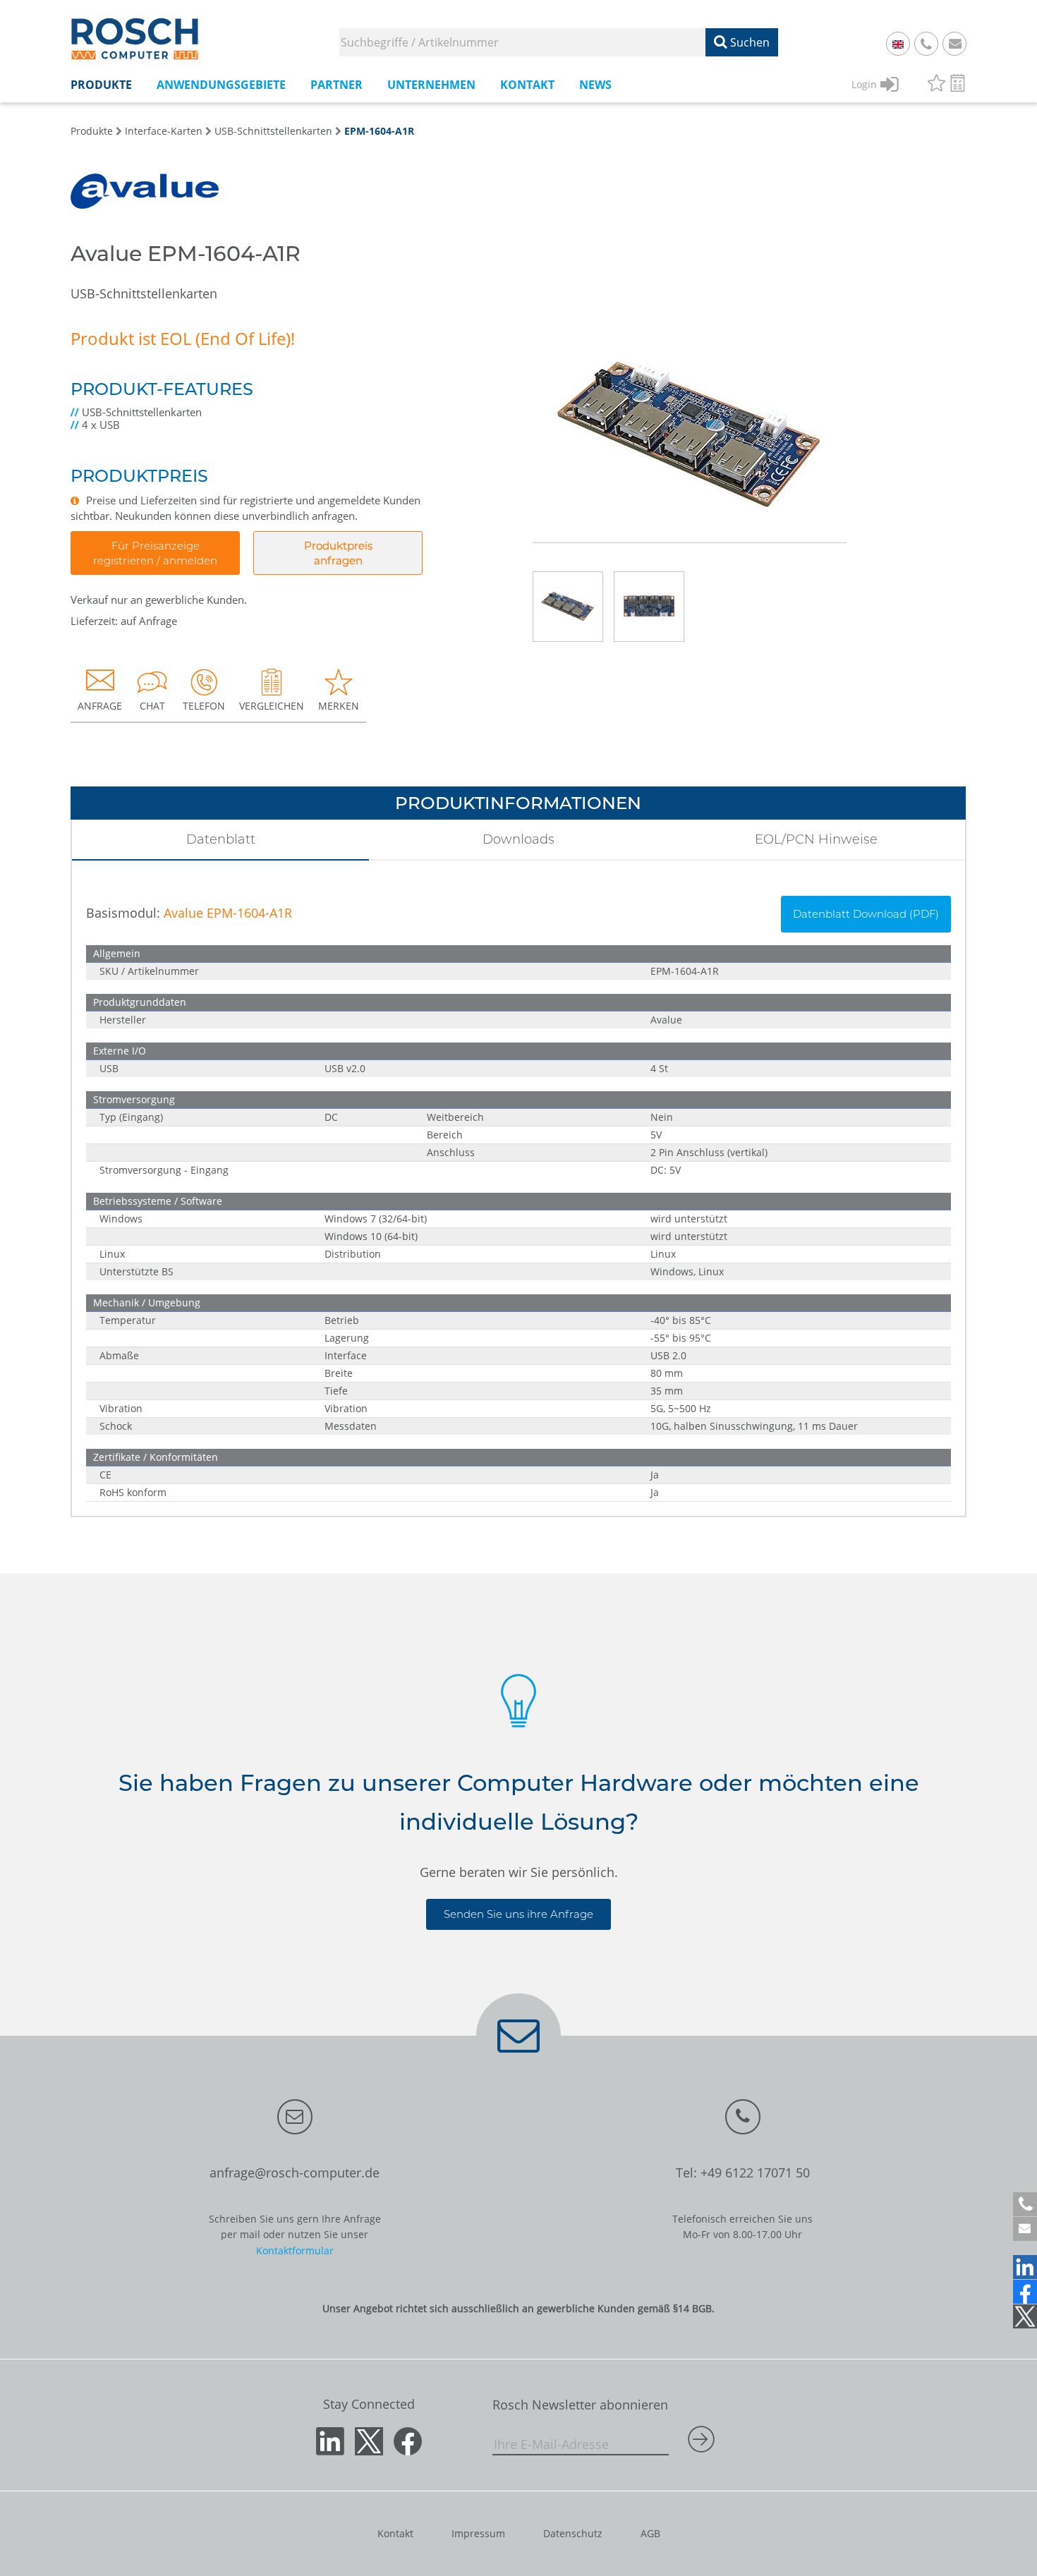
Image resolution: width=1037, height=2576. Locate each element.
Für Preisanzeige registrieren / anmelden (155, 553)
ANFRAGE (100, 706)
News (595, 85)
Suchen (748, 42)
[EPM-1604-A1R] (690, 391)
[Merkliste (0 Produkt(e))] (936, 85)
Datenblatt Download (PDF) (866, 914)
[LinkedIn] (1025, 2267)
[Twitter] (1025, 2316)
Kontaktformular (295, 2250)
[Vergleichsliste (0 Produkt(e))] (958, 85)
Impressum (478, 2533)
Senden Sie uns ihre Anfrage (518, 1914)
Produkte (92, 131)
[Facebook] (1025, 2292)
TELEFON (204, 706)
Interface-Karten (164, 131)
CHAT (152, 706)
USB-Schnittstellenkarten (273, 131)
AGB (650, 2533)
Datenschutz (573, 2533)
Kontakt (395, 2533)
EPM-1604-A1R (379, 131)
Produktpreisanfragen (338, 553)
